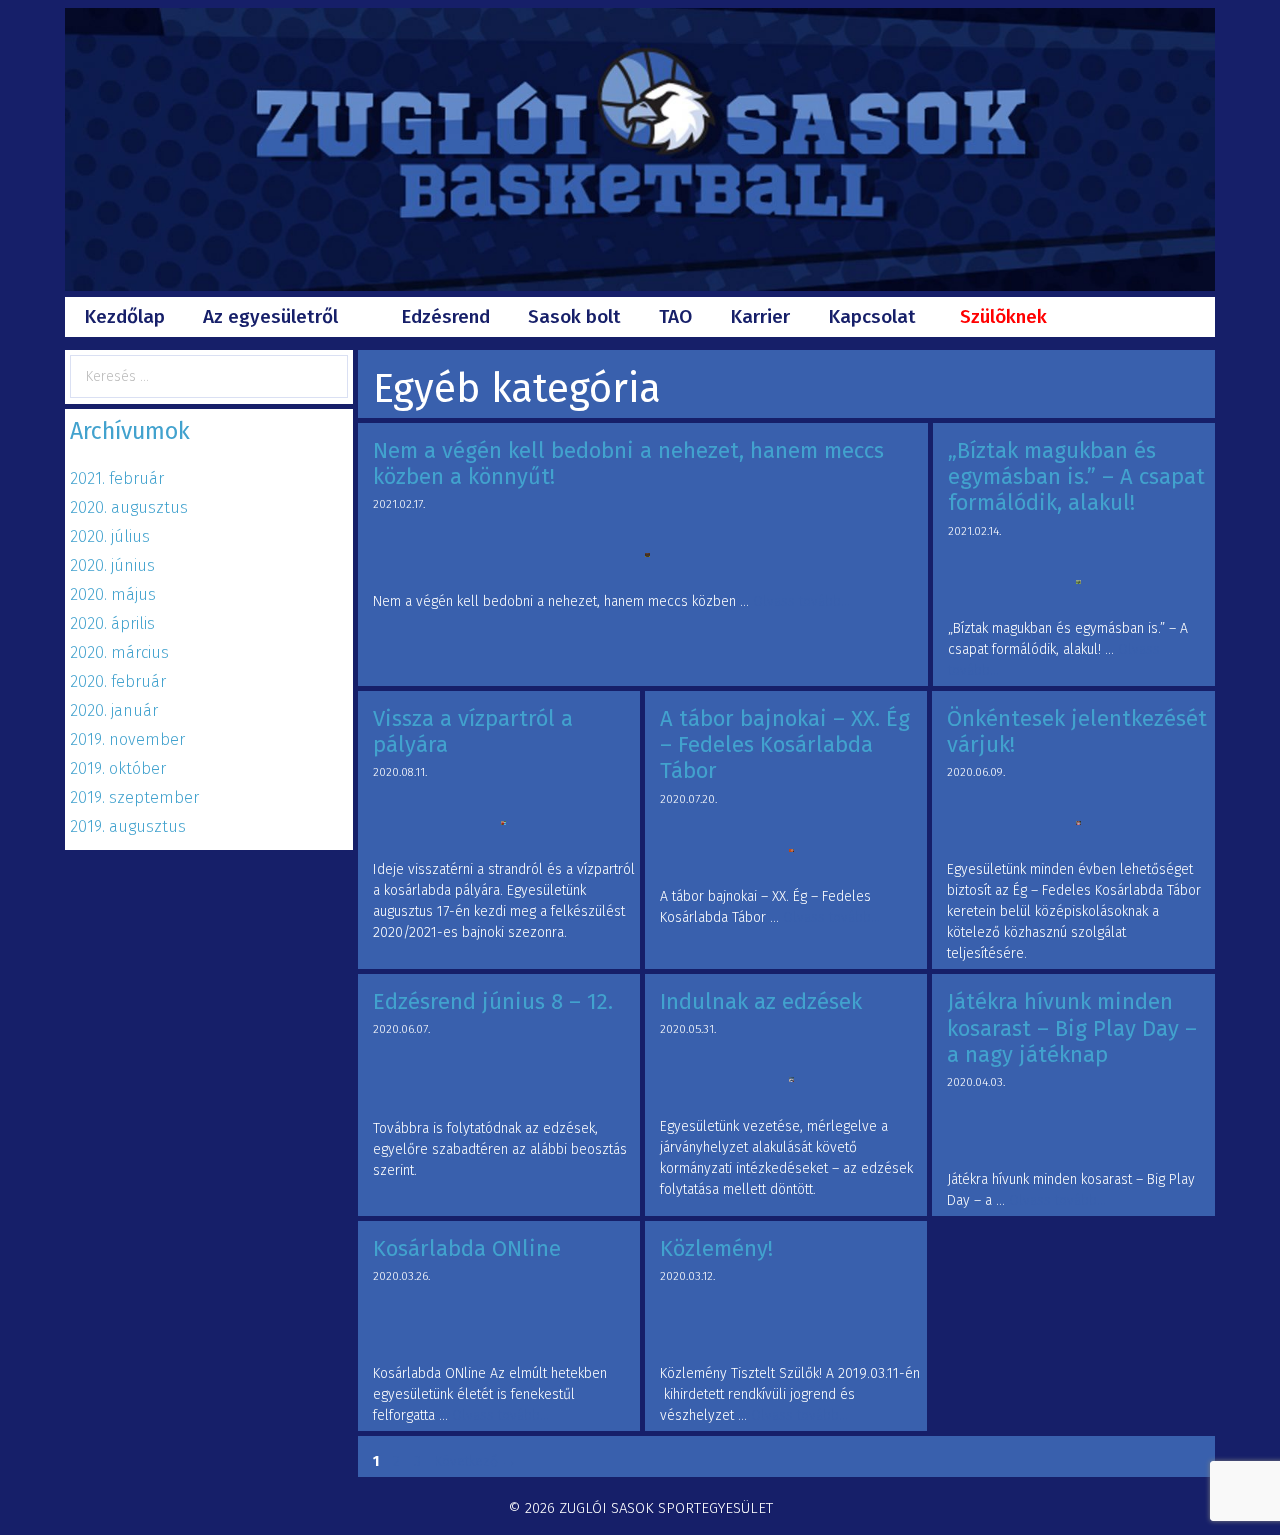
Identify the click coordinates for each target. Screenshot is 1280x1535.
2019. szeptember (134, 797)
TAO (675, 316)
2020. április (112, 623)
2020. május (113, 594)
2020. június (112, 565)
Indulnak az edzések (761, 1001)
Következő (475, 1461)
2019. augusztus (128, 826)
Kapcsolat (872, 316)
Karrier (760, 316)
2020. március (119, 652)
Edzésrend (445, 316)
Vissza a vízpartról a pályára (473, 731)
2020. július (110, 536)
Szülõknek (1003, 316)
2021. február (117, 478)
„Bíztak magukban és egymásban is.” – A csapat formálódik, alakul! (1076, 477)
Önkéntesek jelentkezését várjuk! (1077, 731)
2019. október (118, 768)
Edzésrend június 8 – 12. (493, 1001)
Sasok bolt (574, 316)
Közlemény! (716, 1248)
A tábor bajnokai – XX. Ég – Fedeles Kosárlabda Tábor (785, 745)
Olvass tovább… (801, 601)
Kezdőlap (124, 316)
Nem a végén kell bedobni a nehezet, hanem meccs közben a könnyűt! (628, 463)
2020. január (114, 710)
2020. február (118, 681)
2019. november (127, 739)
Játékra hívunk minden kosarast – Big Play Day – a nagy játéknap (1072, 1028)
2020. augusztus (129, 507)
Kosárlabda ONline (467, 1248)
